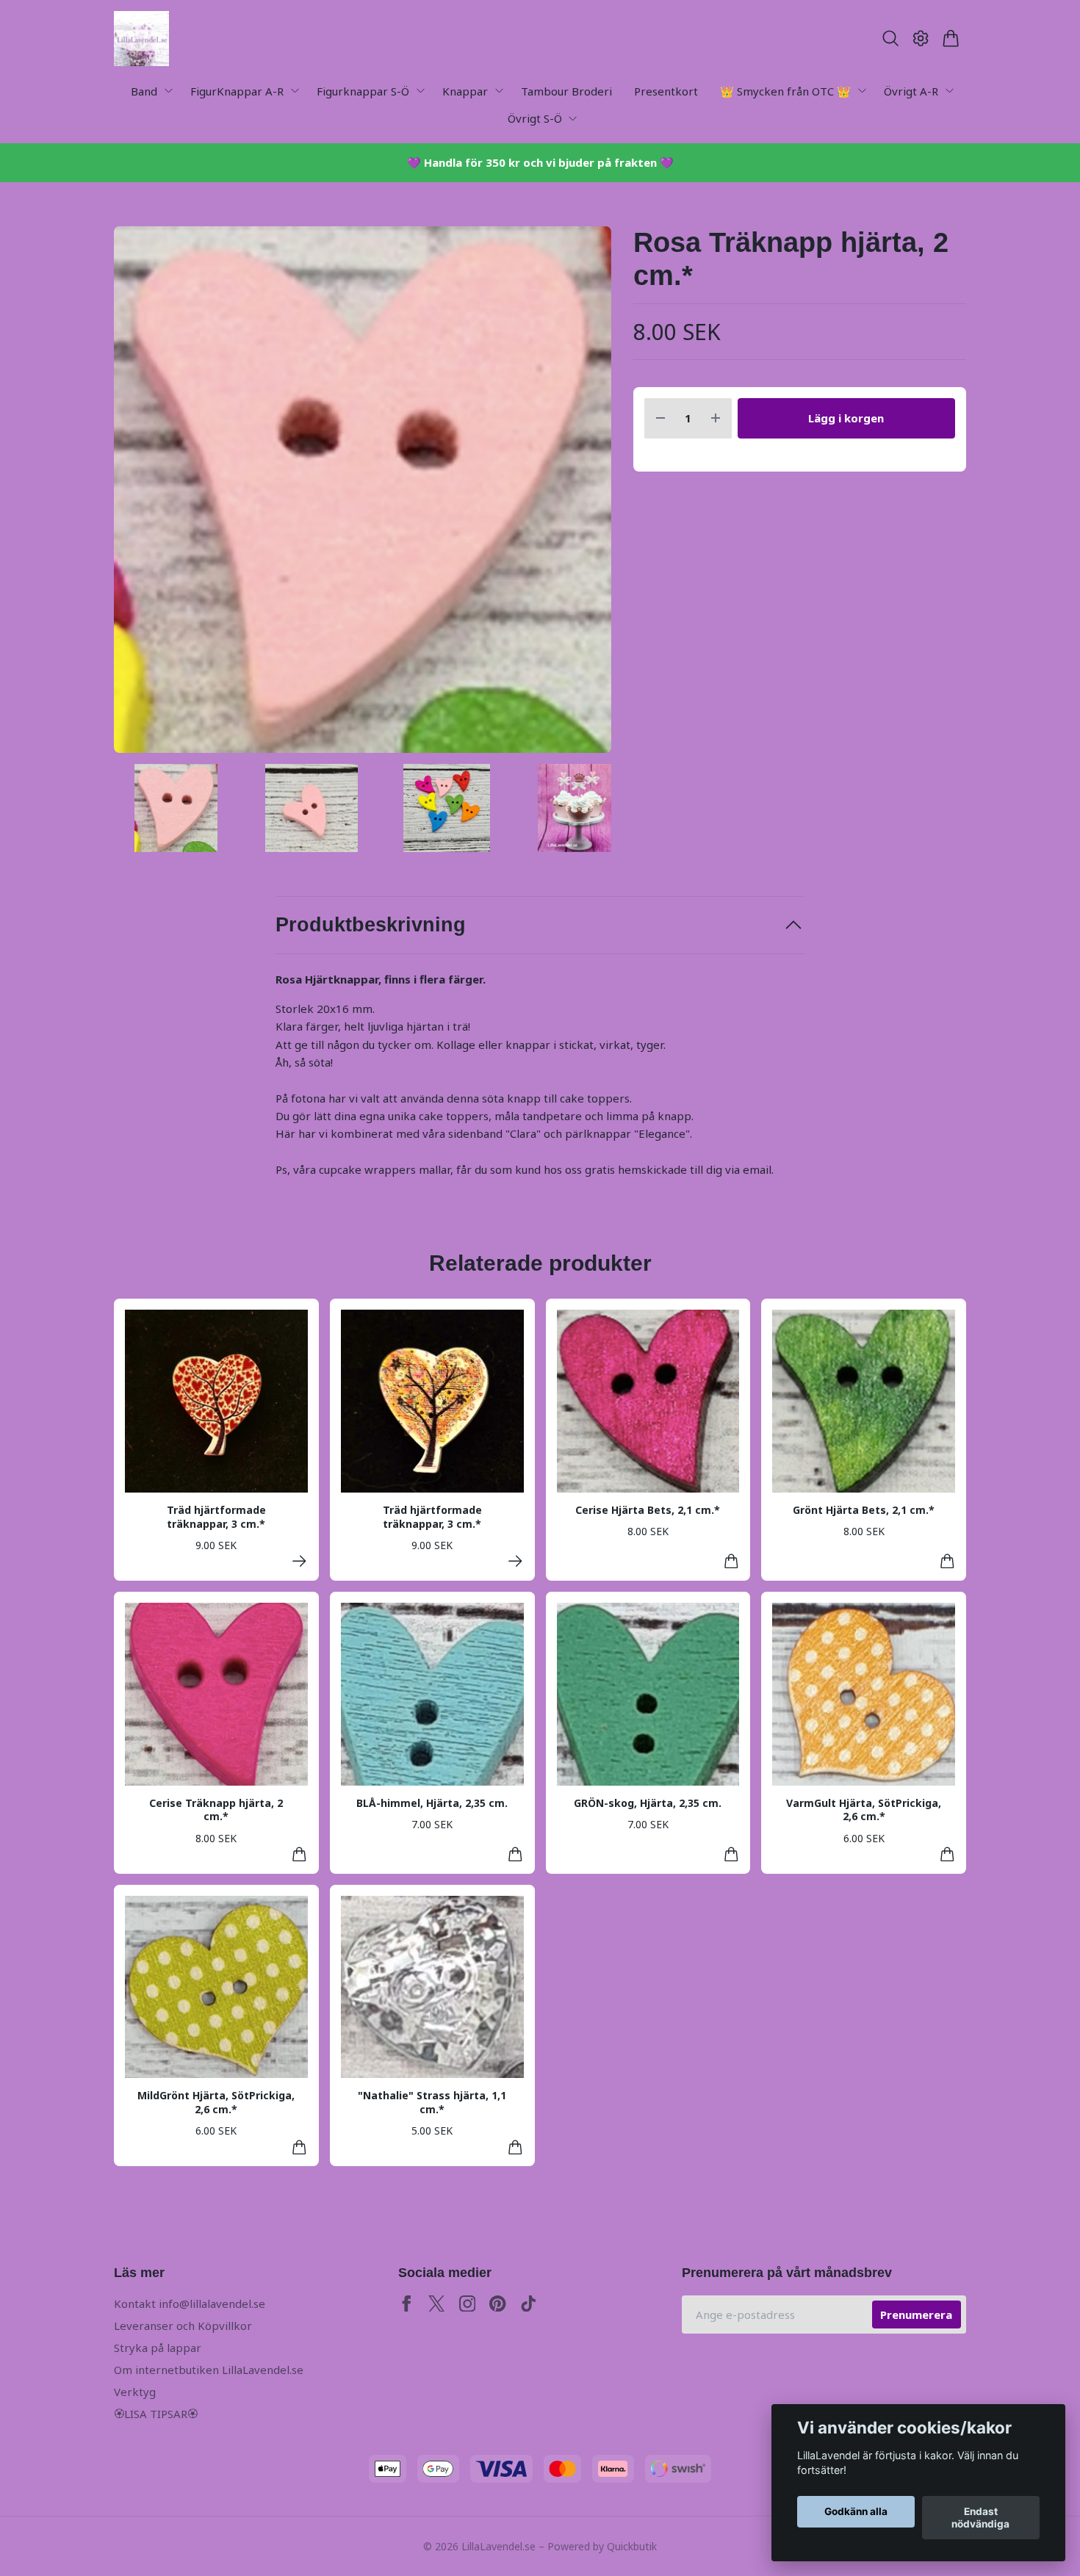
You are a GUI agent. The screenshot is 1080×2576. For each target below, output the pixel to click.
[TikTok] (529, 2304)
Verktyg (135, 2392)
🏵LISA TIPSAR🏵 (156, 2414)
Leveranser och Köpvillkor (183, 2326)
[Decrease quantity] (660, 418)
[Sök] (890, 38)
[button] (587, 495)
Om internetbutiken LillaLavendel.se (209, 2370)
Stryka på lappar (158, 2348)
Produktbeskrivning (371, 925)
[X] (437, 2304)
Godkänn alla (856, 2512)
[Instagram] (468, 2304)
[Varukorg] (951, 38)
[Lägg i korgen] (731, 1561)
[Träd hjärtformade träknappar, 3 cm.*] (299, 1561)
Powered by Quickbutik (602, 2546)
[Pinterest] (498, 2304)
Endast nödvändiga (980, 2518)
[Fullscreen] (363, 490)
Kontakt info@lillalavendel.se (190, 2303)
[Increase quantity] (716, 418)
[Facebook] (407, 2304)
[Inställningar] (921, 38)
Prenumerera (916, 2315)
